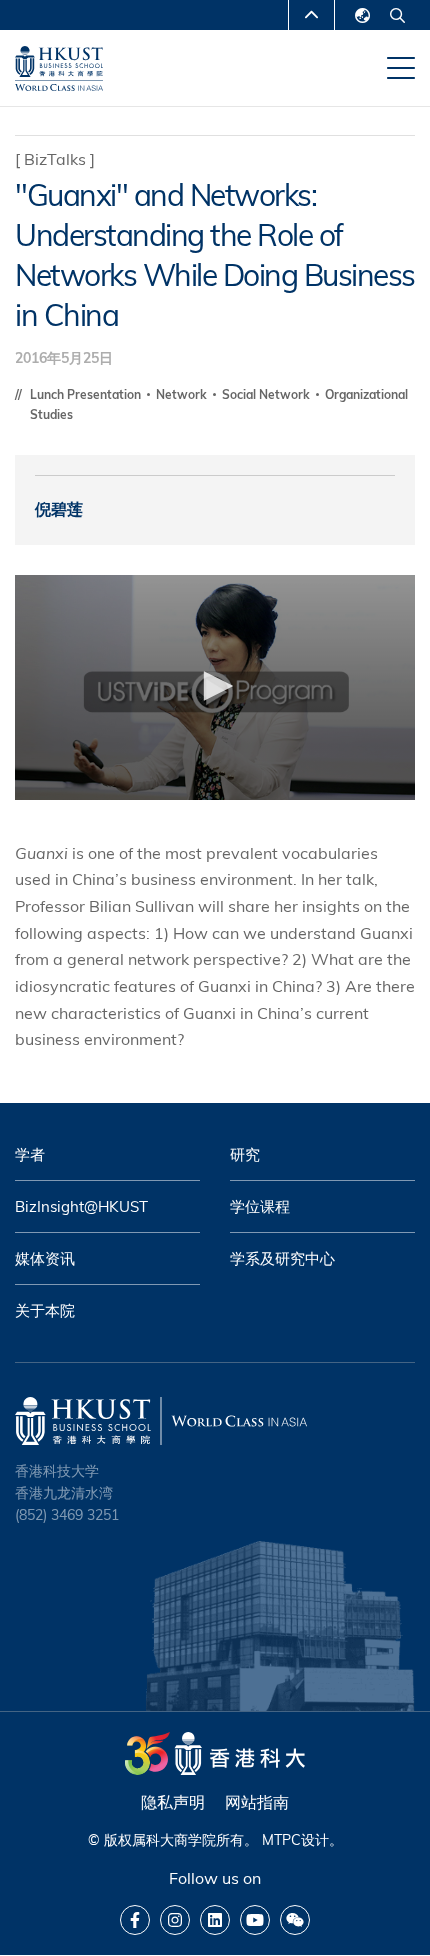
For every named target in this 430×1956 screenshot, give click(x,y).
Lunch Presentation (87, 394)
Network (183, 394)
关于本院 (45, 1310)
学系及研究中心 (282, 1258)
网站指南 (257, 1802)
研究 (245, 1154)
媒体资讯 (45, 1258)
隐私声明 (173, 1802)
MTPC (281, 1840)
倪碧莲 (59, 509)
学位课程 (260, 1206)
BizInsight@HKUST (81, 1206)
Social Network (267, 394)
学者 (30, 1154)
